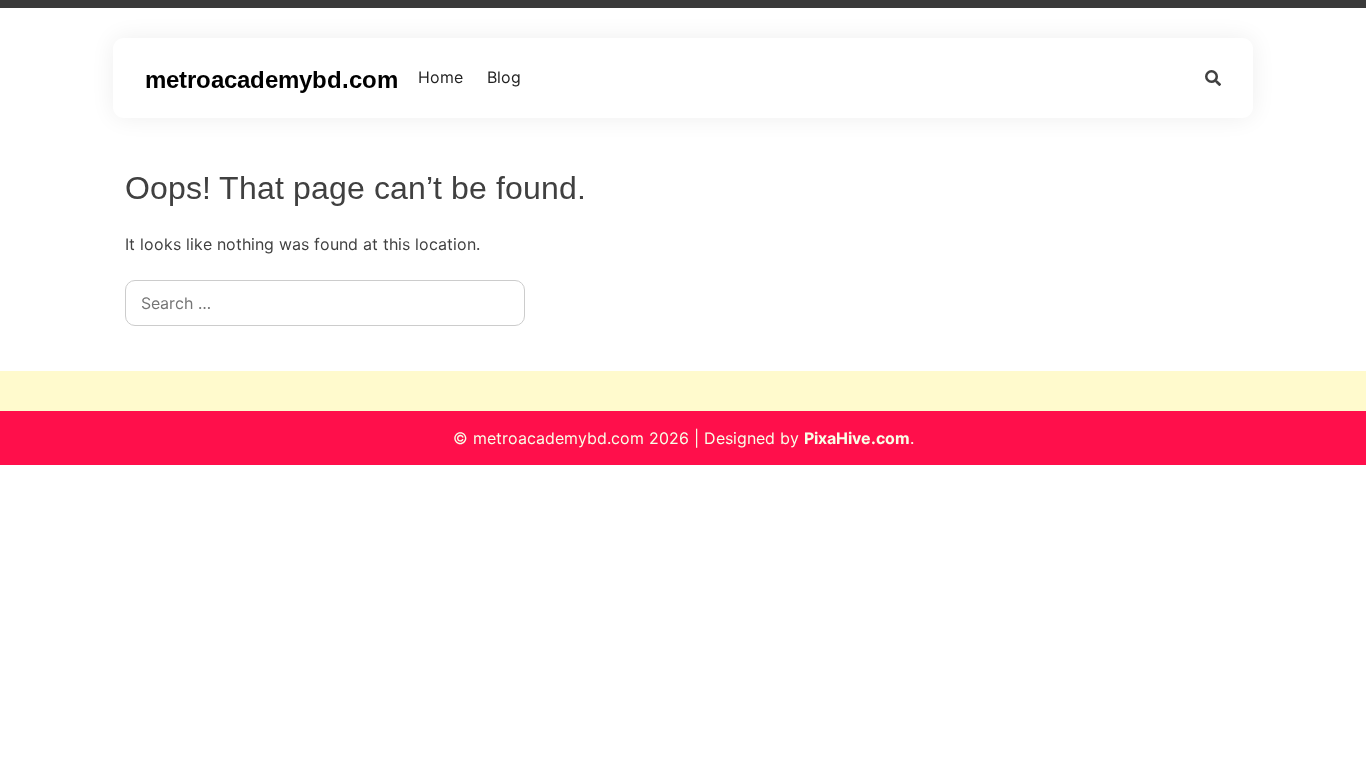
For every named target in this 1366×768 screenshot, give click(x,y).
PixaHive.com (857, 438)
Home (440, 77)
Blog (504, 77)
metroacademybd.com (271, 79)
